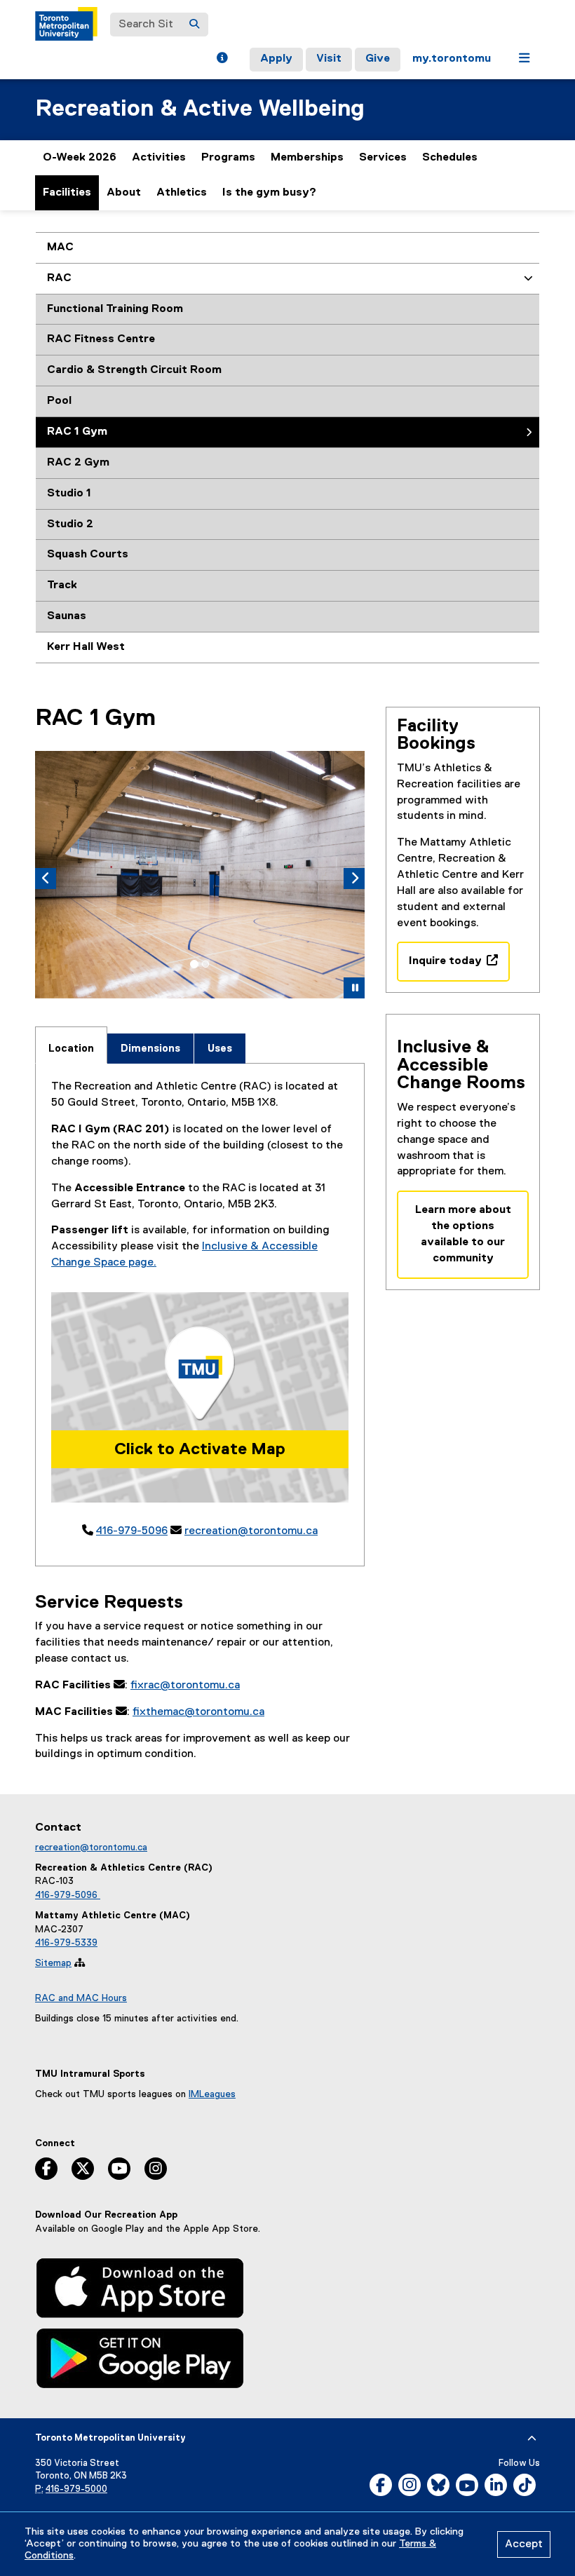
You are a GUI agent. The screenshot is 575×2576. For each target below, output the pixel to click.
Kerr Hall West (86, 647)
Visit (329, 59)
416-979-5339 (66, 1943)
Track (62, 585)
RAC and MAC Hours (81, 1998)
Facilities (67, 193)
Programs (228, 158)
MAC (60, 248)
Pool (59, 401)
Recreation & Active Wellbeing (200, 109)
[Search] (194, 25)
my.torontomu (452, 59)
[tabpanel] (200, 1309)
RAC (59, 278)
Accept (524, 2544)
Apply (276, 59)
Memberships (307, 158)
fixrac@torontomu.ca (185, 1686)
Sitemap (53, 1963)
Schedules (450, 158)
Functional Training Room (115, 309)
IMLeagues (212, 2094)
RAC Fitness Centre (101, 339)
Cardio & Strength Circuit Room (134, 370)
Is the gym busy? (269, 193)
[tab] (194, 964)
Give (378, 59)
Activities (159, 158)
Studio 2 (70, 524)
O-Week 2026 (80, 158)
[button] (222, 60)
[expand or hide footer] (532, 2439)
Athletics (182, 199)
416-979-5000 (76, 2489)
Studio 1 (69, 494)
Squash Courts (88, 555)
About (124, 193)
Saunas (67, 616)
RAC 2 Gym (78, 463)
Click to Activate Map (200, 1449)
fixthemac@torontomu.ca (198, 1712)
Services (383, 158)
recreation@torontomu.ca (251, 1531)
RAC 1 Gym (77, 432)
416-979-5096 (132, 1531)
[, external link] (140, 2291)
